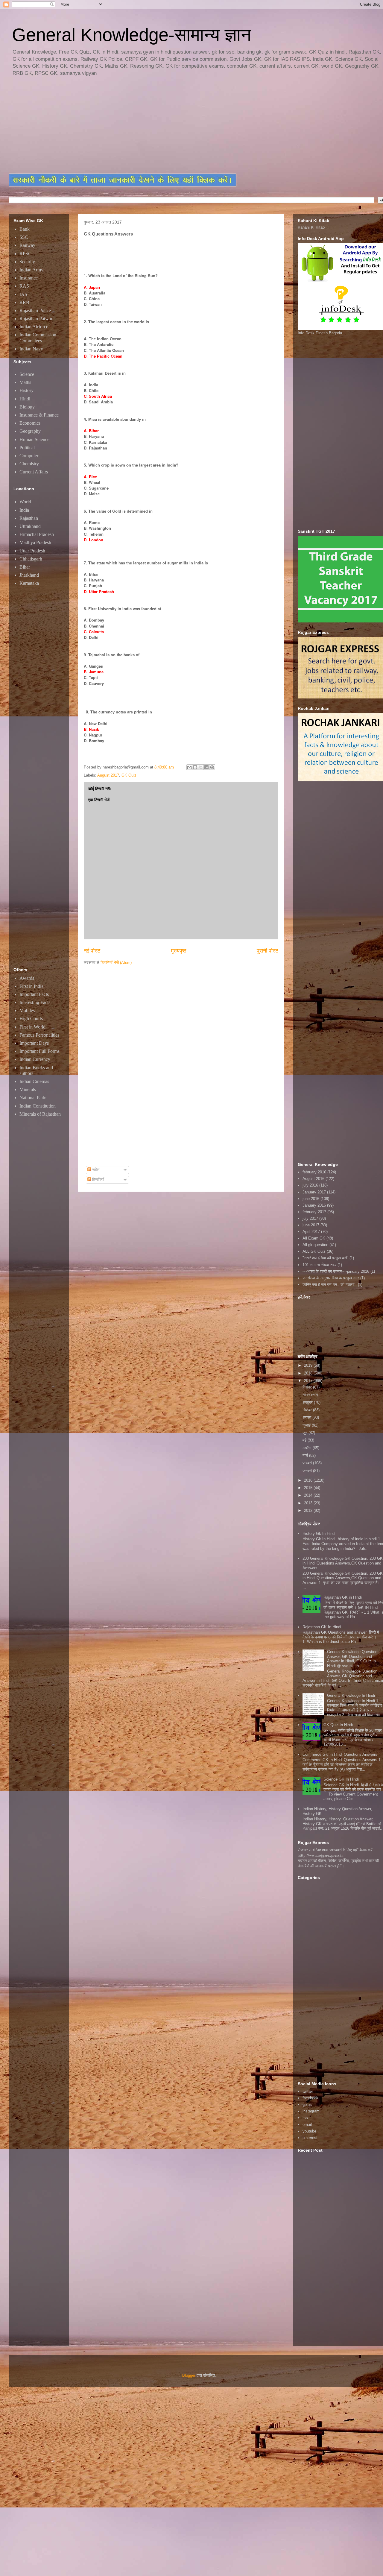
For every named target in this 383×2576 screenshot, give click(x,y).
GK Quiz (129, 775)
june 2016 (311, 1199)
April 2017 (311, 1232)
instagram (311, 2111)
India (24, 510)
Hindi (25, 399)
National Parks (33, 1098)
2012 (309, 1510)
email (307, 2125)
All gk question (315, 1245)
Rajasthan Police (35, 310)
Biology (27, 407)
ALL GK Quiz (314, 1251)
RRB (24, 302)
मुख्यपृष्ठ (179, 951)
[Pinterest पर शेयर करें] (212, 767)
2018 (309, 1373)
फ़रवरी (308, 1463)
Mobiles (27, 1010)
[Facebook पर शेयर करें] (206, 767)
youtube (309, 2131)
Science (27, 374)
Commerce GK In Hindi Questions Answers (340, 1754)
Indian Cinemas (34, 1081)
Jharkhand (29, 575)
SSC (24, 237)
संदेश (95, 1170)
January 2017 (314, 1192)
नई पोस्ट (92, 951)
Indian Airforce (34, 327)
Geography (30, 431)
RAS (24, 286)
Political (27, 448)
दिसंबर (308, 1387)
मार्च (306, 1455)
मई (305, 1440)
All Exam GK (314, 1238)
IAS (23, 294)
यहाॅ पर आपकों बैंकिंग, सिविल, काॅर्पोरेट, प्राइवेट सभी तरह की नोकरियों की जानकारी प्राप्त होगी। (338, 1863)
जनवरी (308, 1471)
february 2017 (314, 1212)
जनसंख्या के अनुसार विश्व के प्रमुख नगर (331, 1278)
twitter (308, 2091)
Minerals (28, 1089)
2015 (309, 1488)
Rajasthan (29, 518)
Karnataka (29, 583)
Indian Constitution (38, 1106)
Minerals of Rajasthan (40, 1114)
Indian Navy (31, 349)
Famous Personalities (39, 1035)
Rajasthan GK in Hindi (343, 1597)
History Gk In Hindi (319, 1534)
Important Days (34, 1043)
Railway (27, 245)
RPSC (25, 254)
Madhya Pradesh (35, 542)
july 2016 (310, 1185)
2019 (309, 1365)
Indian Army (31, 270)
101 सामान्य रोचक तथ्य (319, 1265)
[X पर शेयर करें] (201, 767)
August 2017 (108, 775)
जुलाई (307, 1425)
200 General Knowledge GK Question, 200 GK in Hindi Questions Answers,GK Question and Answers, (343, 1563)
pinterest (310, 2138)
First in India (31, 986)
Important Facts (34, 994)
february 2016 (314, 1172)
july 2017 (310, 1218)
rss (305, 2118)
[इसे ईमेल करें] (189, 767)
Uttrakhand (30, 526)
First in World (32, 1027)
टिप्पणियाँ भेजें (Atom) (116, 963)
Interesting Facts (35, 1002)
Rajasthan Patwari (37, 319)
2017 (309, 1381)
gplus (307, 2105)
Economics (30, 423)
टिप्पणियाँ (98, 1180)
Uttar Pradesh (32, 551)
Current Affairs (34, 472)
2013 (309, 1503)
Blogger (189, 2375)
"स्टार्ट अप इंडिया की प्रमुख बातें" (325, 1258)
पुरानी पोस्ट (268, 951)
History (26, 390)
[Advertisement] (154, 126)
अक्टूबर (308, 1402)
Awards (27, 978)
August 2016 (313, 1179)
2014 (309, 1495)
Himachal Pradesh (37, 534)
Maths (25, 382)
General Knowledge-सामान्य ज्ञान (132, 35)
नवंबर (307, 1395)
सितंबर (308, 1410)
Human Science (34, 439)
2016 (309, 1480)
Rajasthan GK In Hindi (322, 1627)
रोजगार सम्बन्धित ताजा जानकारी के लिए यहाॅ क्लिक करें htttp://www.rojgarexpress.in (335, 1852)
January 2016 (314, 1205)
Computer (29, 456)
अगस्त (307, 1417)
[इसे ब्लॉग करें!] (195, 767)
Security (27, 262)
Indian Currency (35, 1059)
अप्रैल (308, 1448)
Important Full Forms (39, 1051)
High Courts (31, 1019)
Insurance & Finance (39, 415)
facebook (310, 2098)
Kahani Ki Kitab (311, 227)
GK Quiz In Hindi (338, 1725)
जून (306, 1433)
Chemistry (29, 464)
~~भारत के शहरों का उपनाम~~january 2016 (336, 1271)
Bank (25, 229)
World (25, 502)
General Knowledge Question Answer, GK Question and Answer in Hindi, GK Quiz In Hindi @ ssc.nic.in (352, 1659)
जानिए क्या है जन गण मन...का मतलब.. (330, 1285)
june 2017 (311, 1225)
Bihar (25, 567)
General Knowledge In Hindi (351, 1695)
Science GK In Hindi (341, 1779)
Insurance (29, 278)
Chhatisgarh (31, 559)
